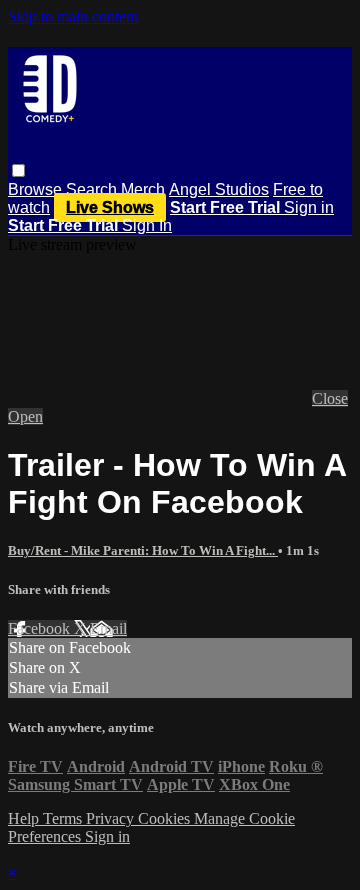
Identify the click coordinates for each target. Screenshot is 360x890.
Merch (143, 189)
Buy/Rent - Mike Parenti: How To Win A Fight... (143, 550)
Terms (64, 818)
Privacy (112, 818)
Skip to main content (73, 16)
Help (25, 818)
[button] (18, 170)
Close (330, 398)
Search (93, 189)
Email (108, 628)
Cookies (166, 818)
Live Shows (110, 207)
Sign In (147, 225)
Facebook (41, 628)
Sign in (309, 207)
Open (25, 416)
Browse (37, 189)
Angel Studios (219, 189)
